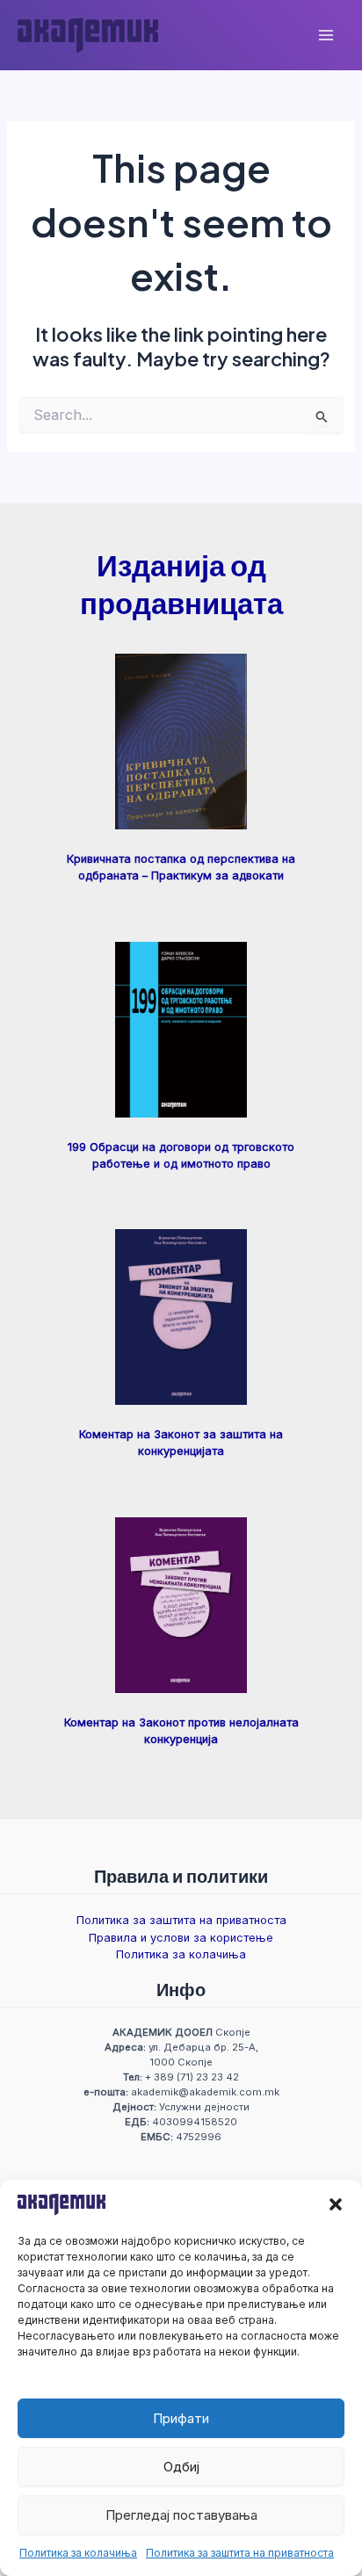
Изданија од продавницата (181, 583)
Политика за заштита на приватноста (240, 2553)
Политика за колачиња (78, 2553)
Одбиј (181, 2467)
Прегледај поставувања (181, 2515)
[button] (336, 2204)
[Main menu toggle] (326, 35)
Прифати (181, 2418)
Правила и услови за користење (181, 1938)
